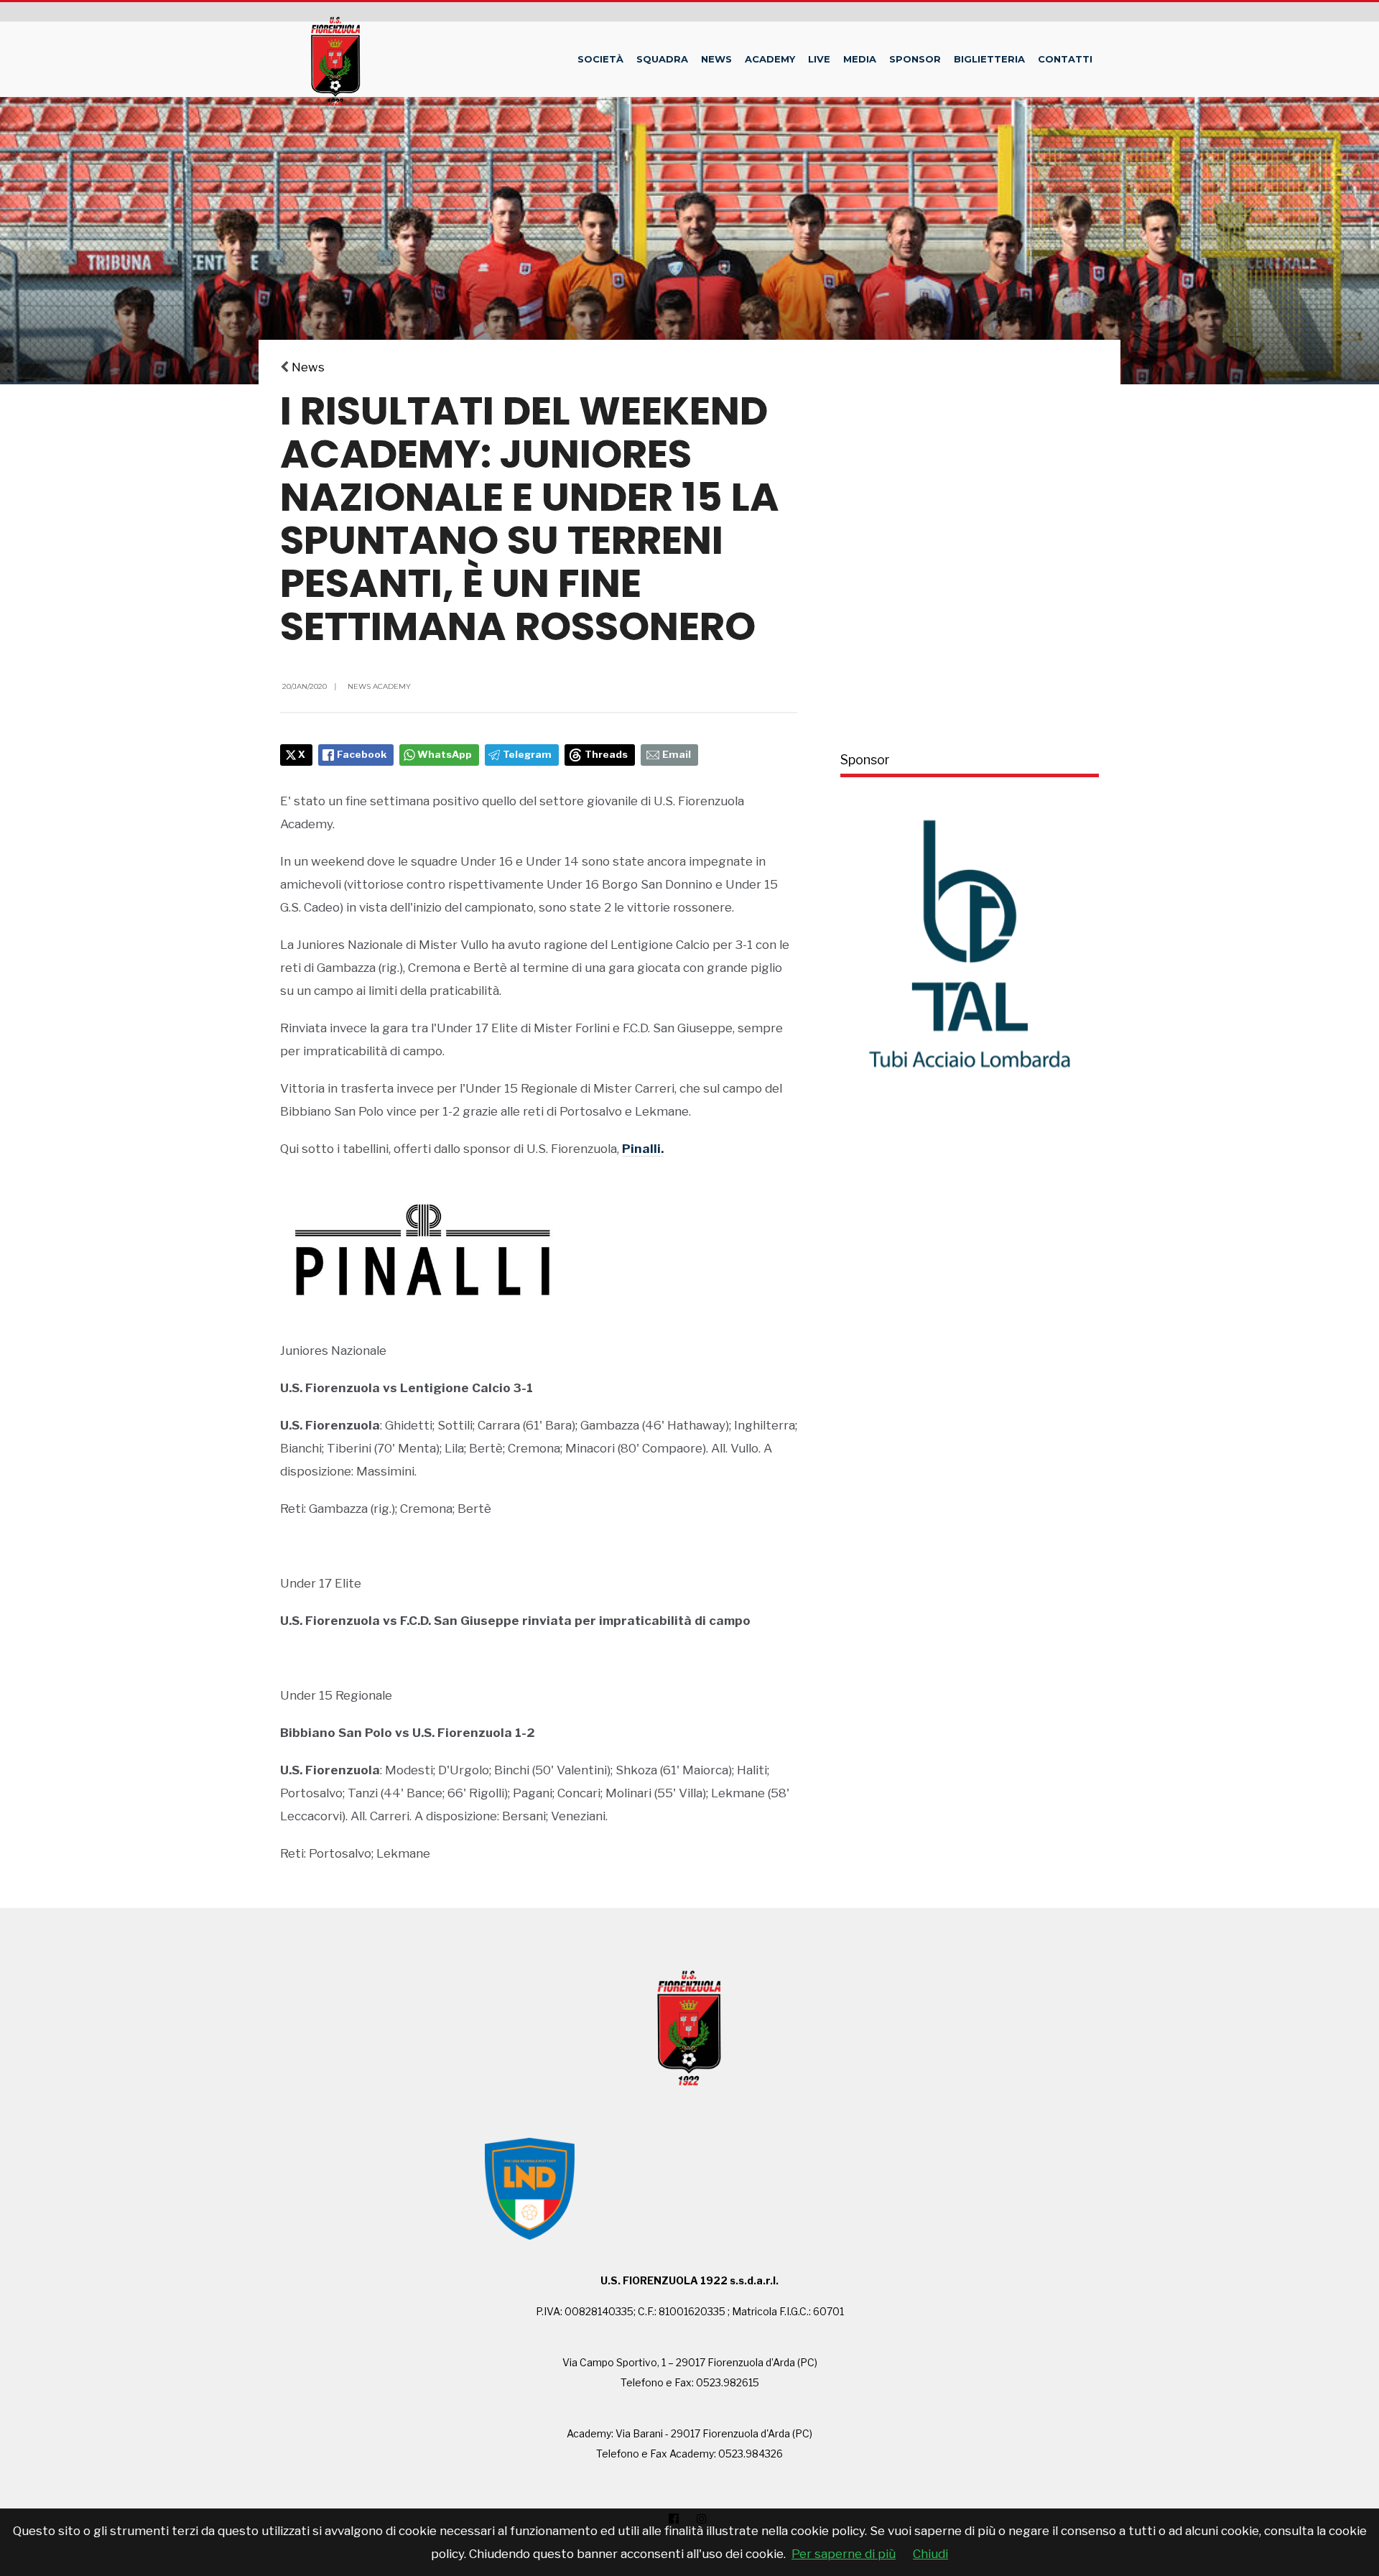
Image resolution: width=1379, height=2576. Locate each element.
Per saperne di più (844, 2554)
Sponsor (915, 59)
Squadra (662, 59)
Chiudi (930, 2554)
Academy (770, 59)
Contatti (1065, 59)
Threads (606, 754)
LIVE (819, 59)
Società (600, 59)
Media (860, 59)
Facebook (362, 754)
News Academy (379, 686)
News (716, 59)
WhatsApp (445, 754)
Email (677, 754)
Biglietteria (989, 59)
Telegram (527, 754)
